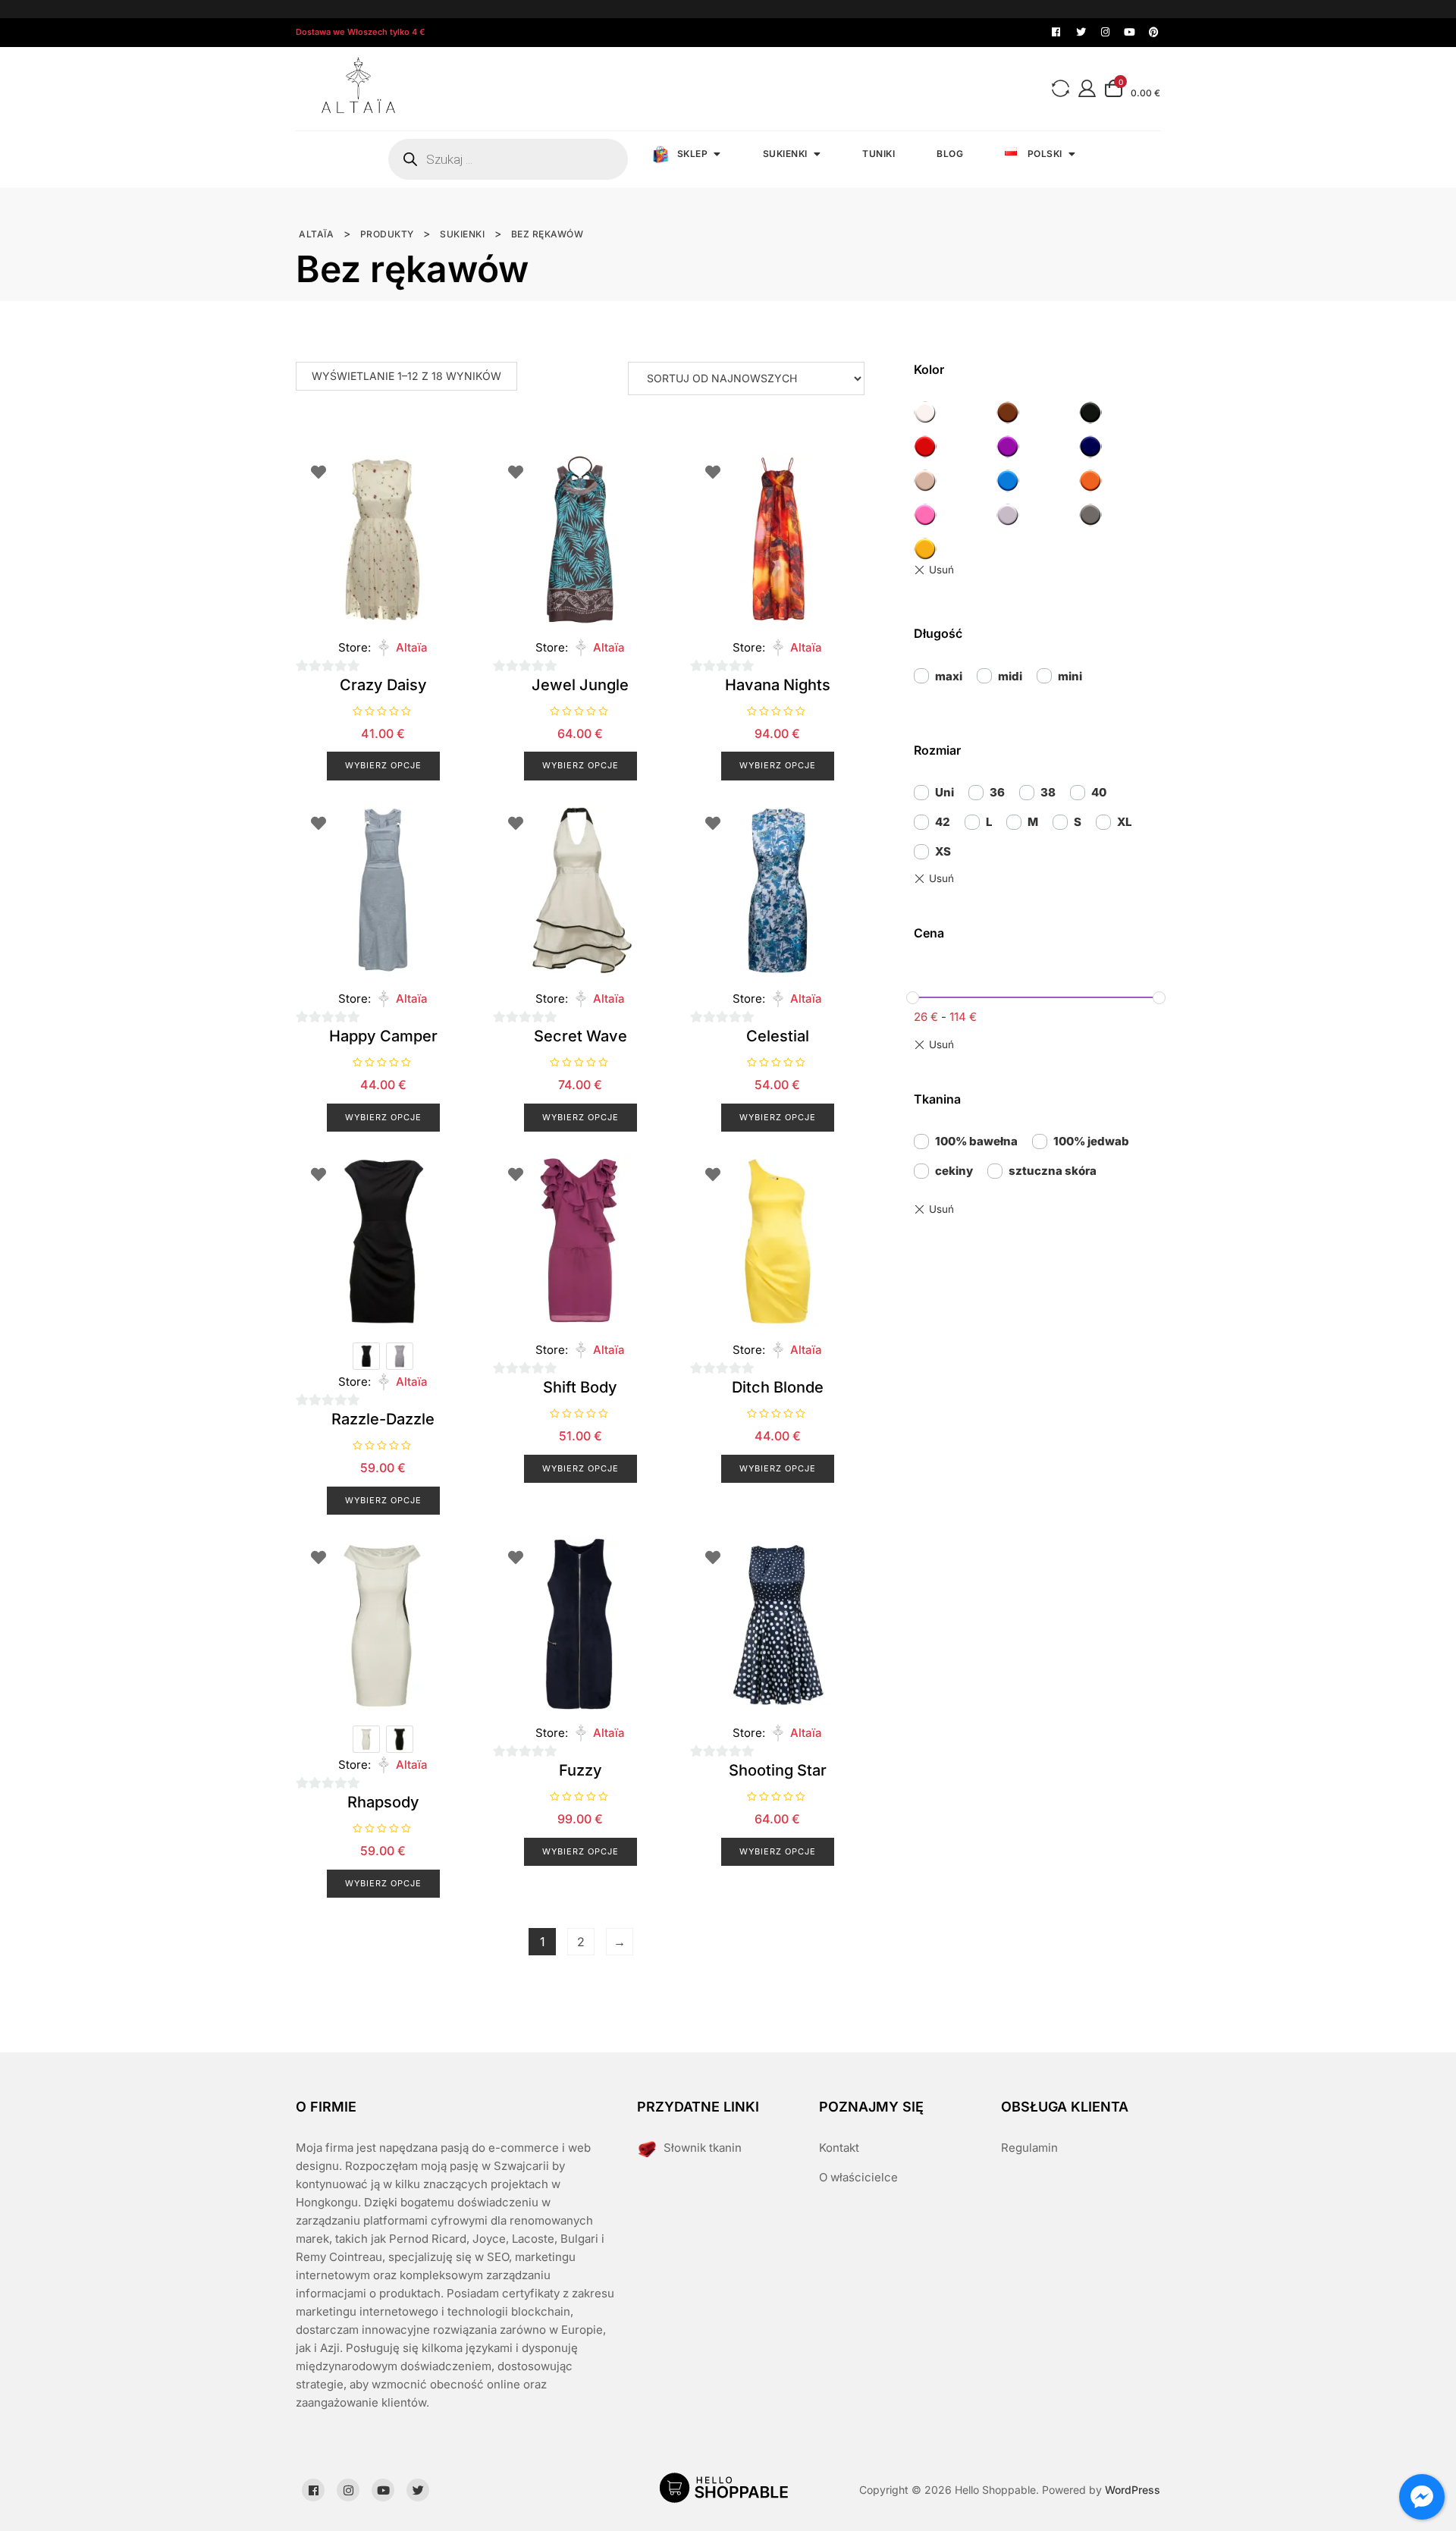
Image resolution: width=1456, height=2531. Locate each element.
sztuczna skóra (1053, 1171)
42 (943, 822)
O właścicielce (858, 2177)
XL (1124, 822)
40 (1099, 792)
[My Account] (1087, 88)
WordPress (1133, 2490)
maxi (949, 676)
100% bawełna (976, 1141)
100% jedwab (1091, 1141)
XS (943, 851)
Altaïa (412, 647)
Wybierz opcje (383, 765)
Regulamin (1029, 2148)
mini (1070, 676)
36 (997, 792)
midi (1010, 676)
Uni (945, 792)
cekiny (954, 1171)
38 (1048, 792)
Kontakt (839, 2148)
